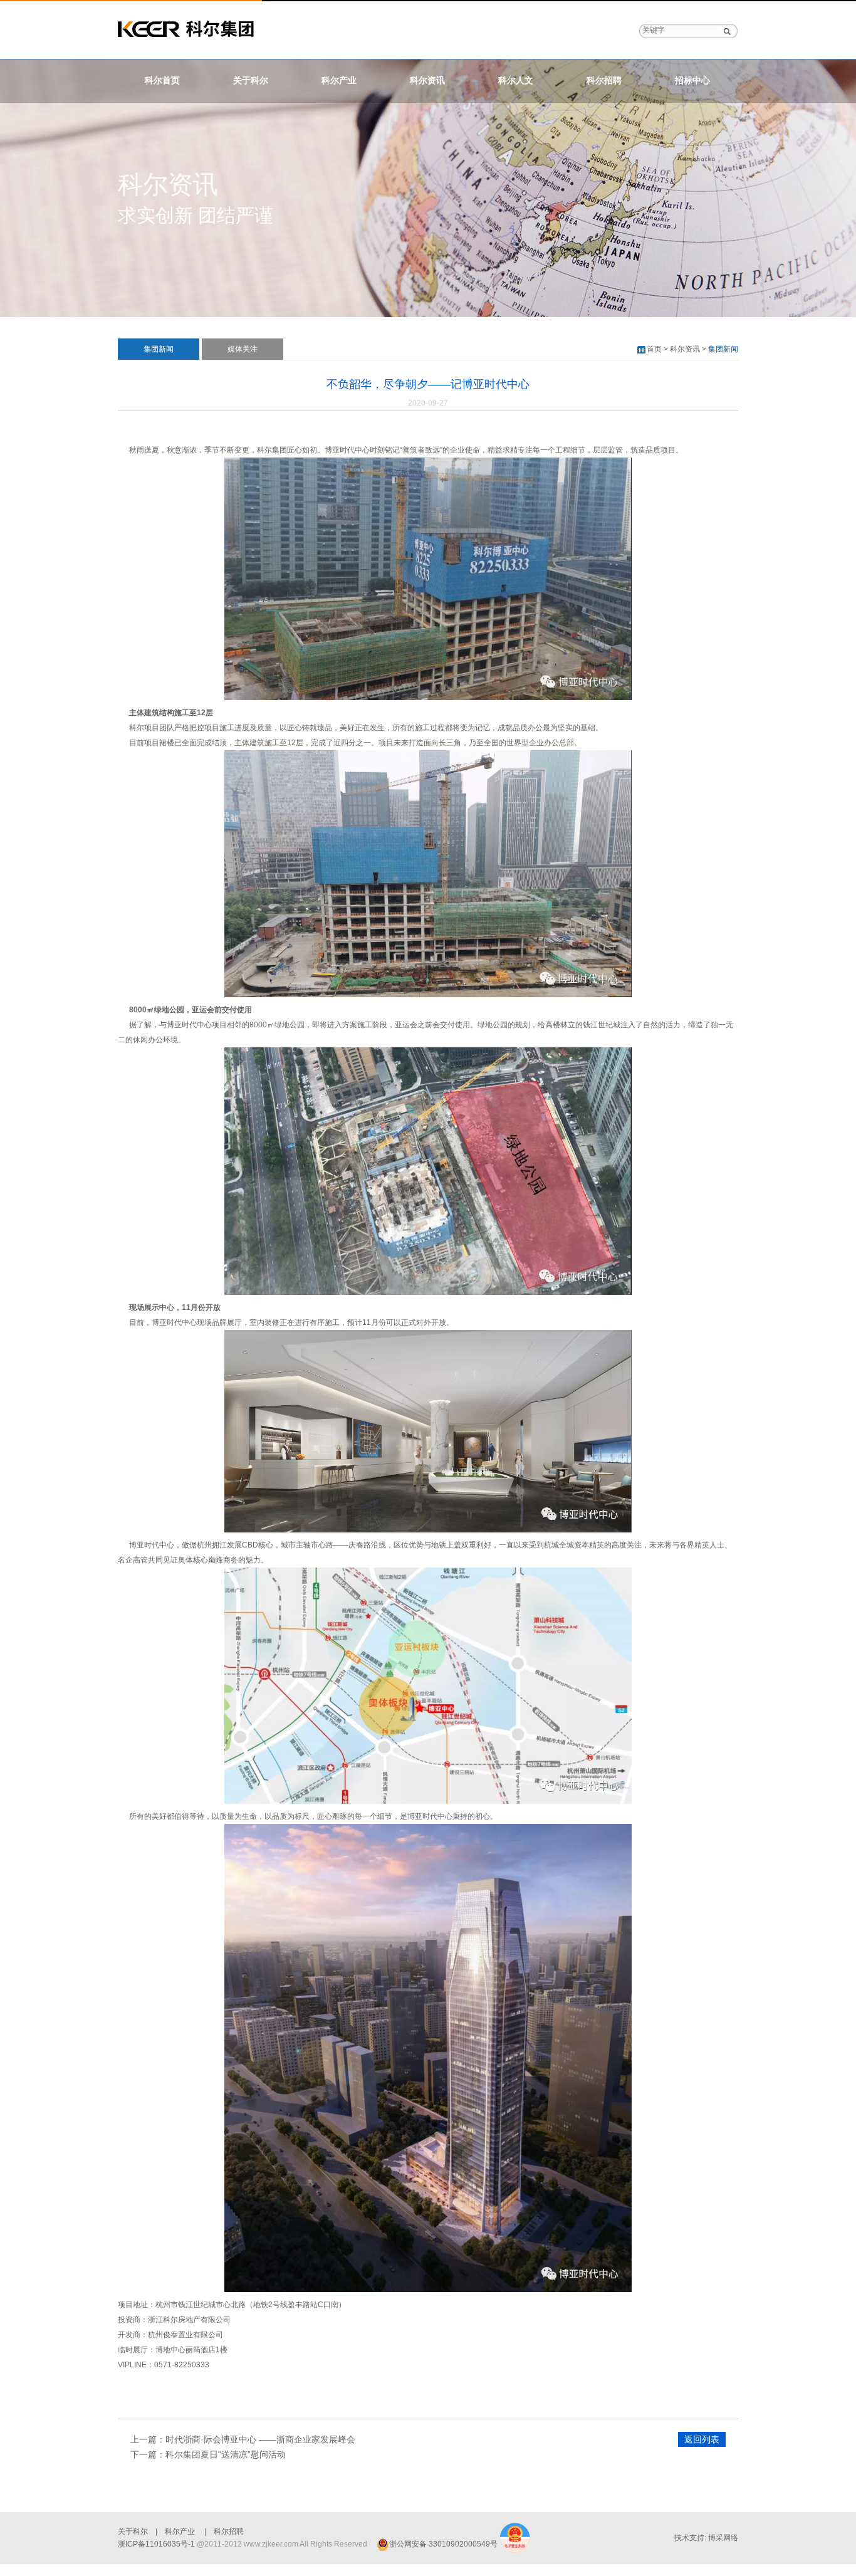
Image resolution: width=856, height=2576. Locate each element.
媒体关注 (243, 349)
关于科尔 (251, 81)
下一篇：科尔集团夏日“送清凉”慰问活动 (208, 2454)
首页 (654, 349)
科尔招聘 (604, 81)
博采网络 (723, 2538)
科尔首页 (162, 81)
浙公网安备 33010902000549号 (443, 2544)
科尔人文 (516, 81)
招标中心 (692, 81)
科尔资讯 (427, 81)
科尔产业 (339, 81)
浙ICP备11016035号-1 (156, 2544)
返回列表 (702, 2439)
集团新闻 (159, 349)
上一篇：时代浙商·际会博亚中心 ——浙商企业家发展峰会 (243, 2439)
